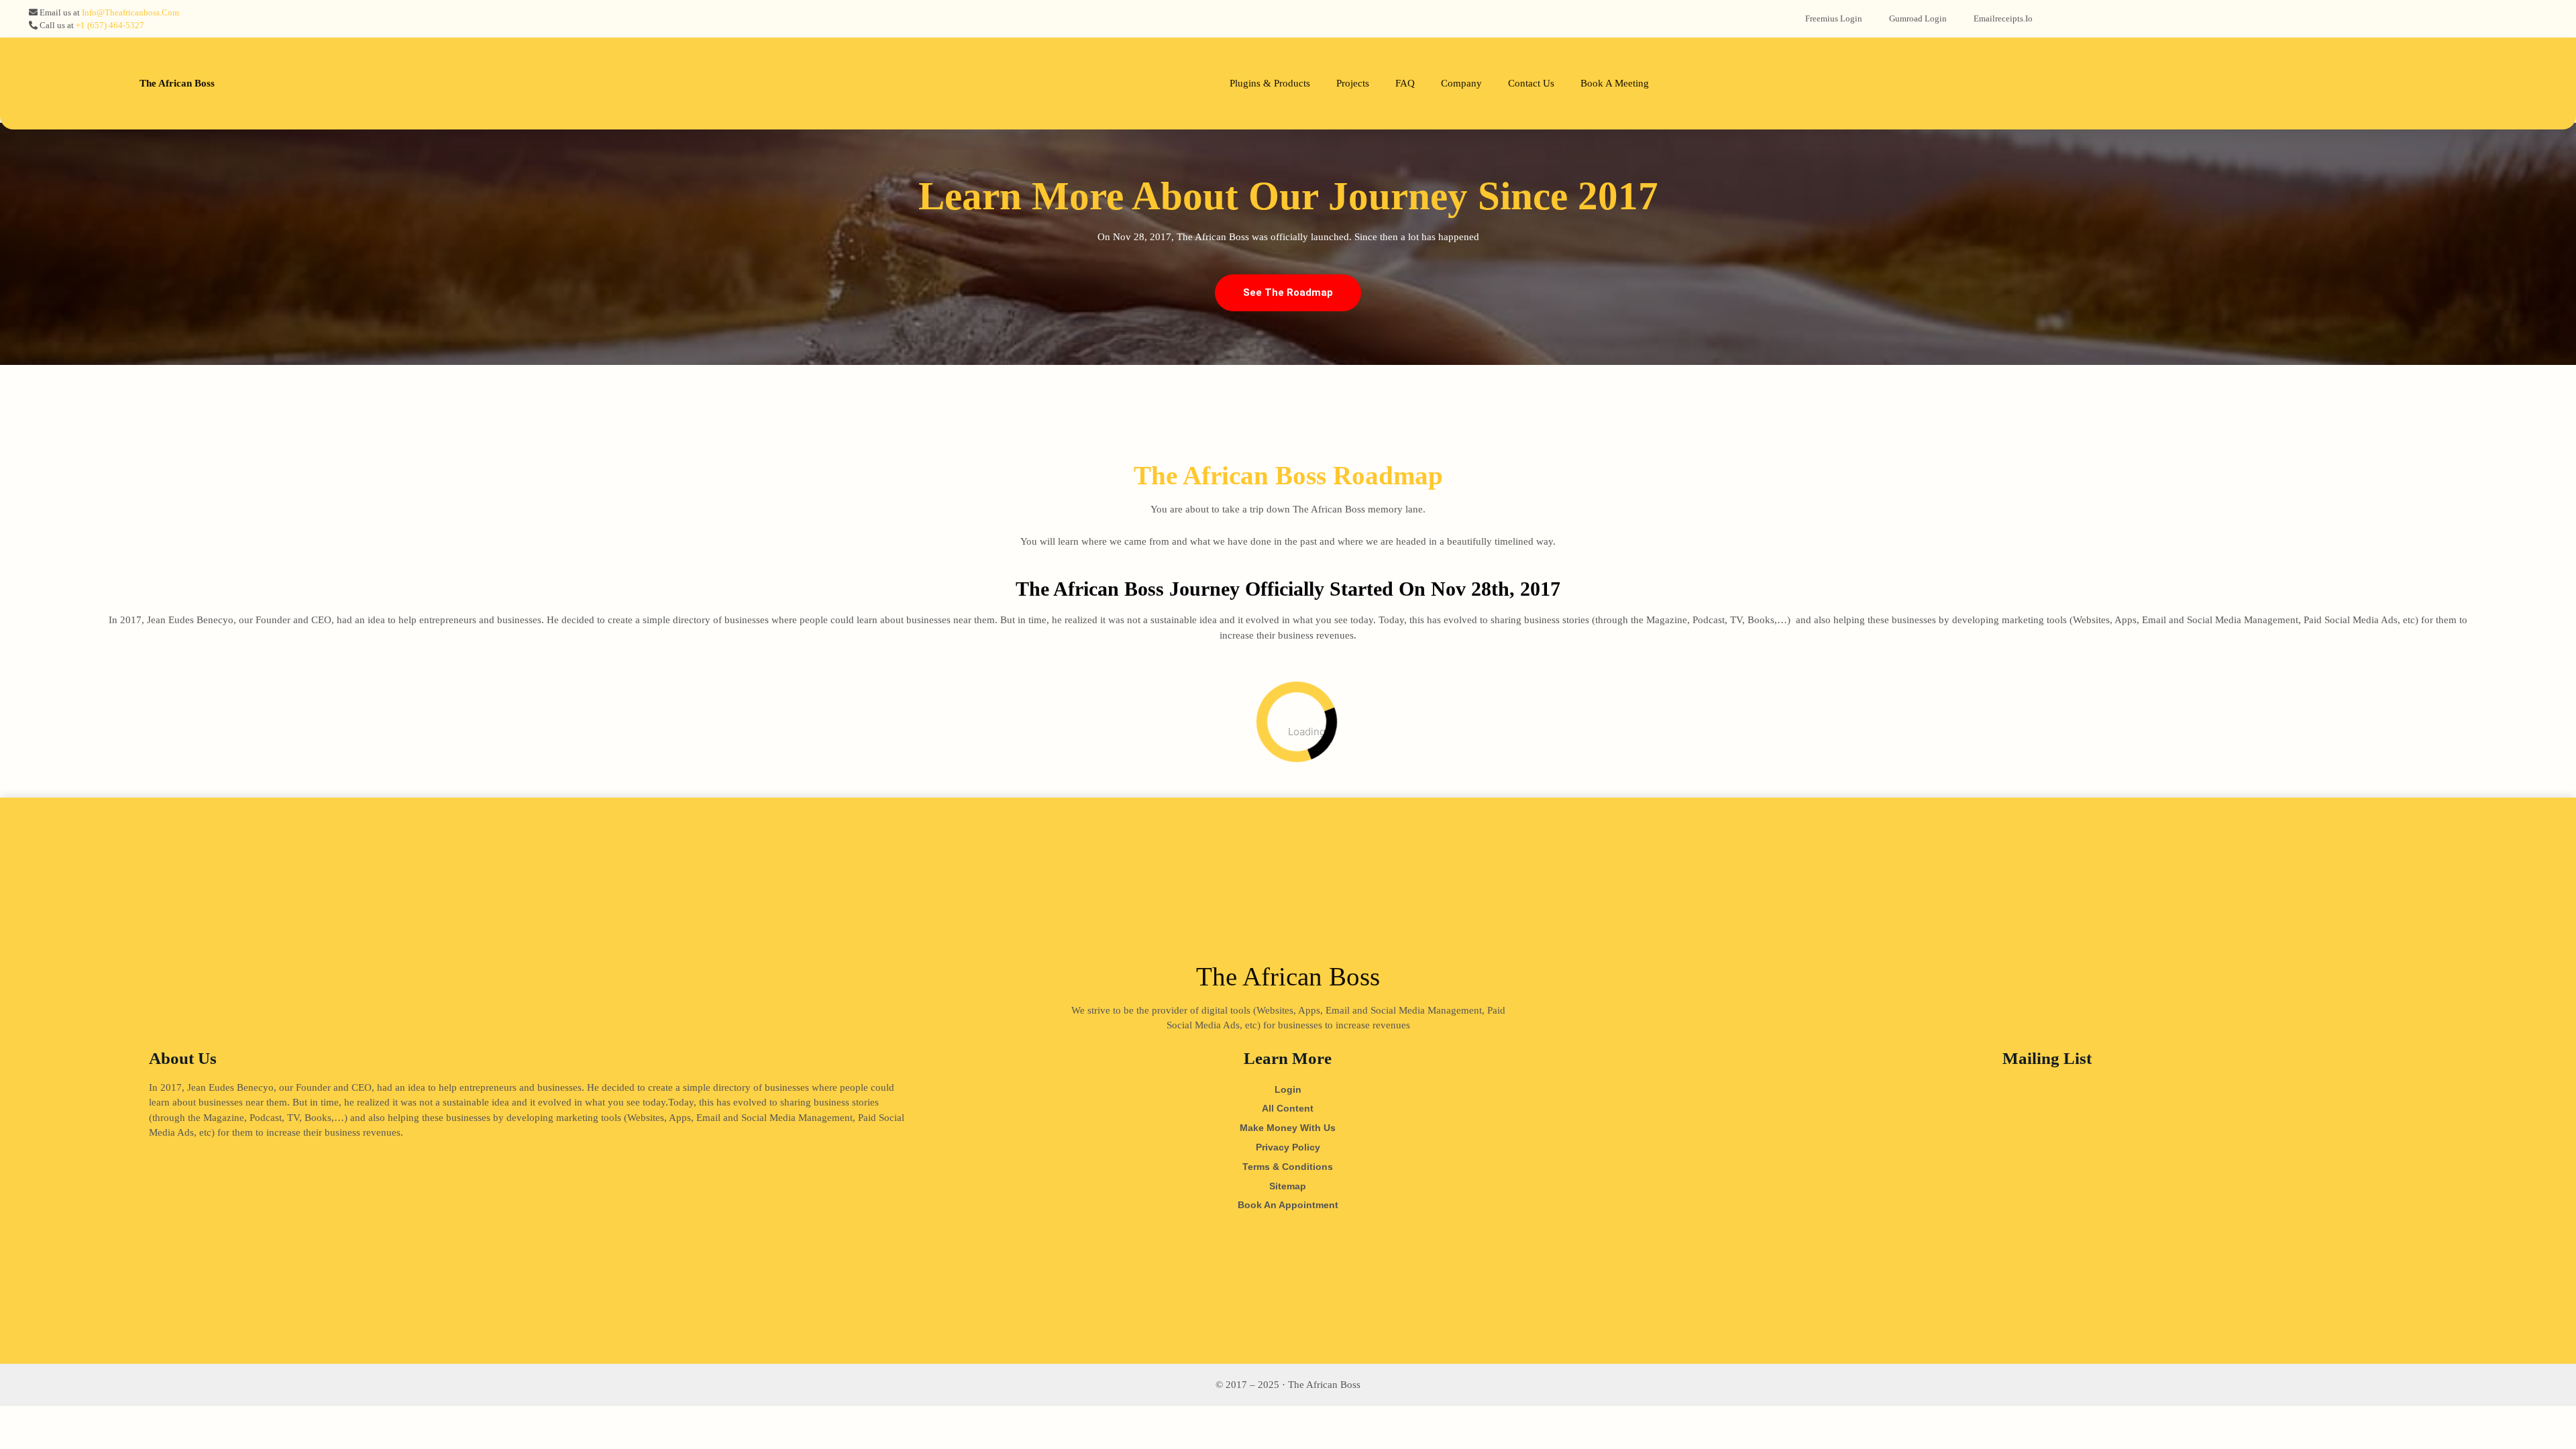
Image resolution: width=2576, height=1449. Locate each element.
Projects (1353, 83)
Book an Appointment (1288, 1205)
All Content (1288, 1108)
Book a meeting (1615, 83)
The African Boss (177, 83)
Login (1288, 1089)
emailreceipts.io (2003, 18)
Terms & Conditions (1288, 1167)
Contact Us (1531, 83)
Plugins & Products (1270, 83)
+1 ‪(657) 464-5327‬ (110, 25)
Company (1461, 83)
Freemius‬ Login (1834, 18)
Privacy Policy (1288, 1147)
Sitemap (1288, 1186)
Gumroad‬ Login (1918, 18)
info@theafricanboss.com (130, 12)
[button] (1288, 293)
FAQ (1405, 83)
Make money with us (1288, 1128)
